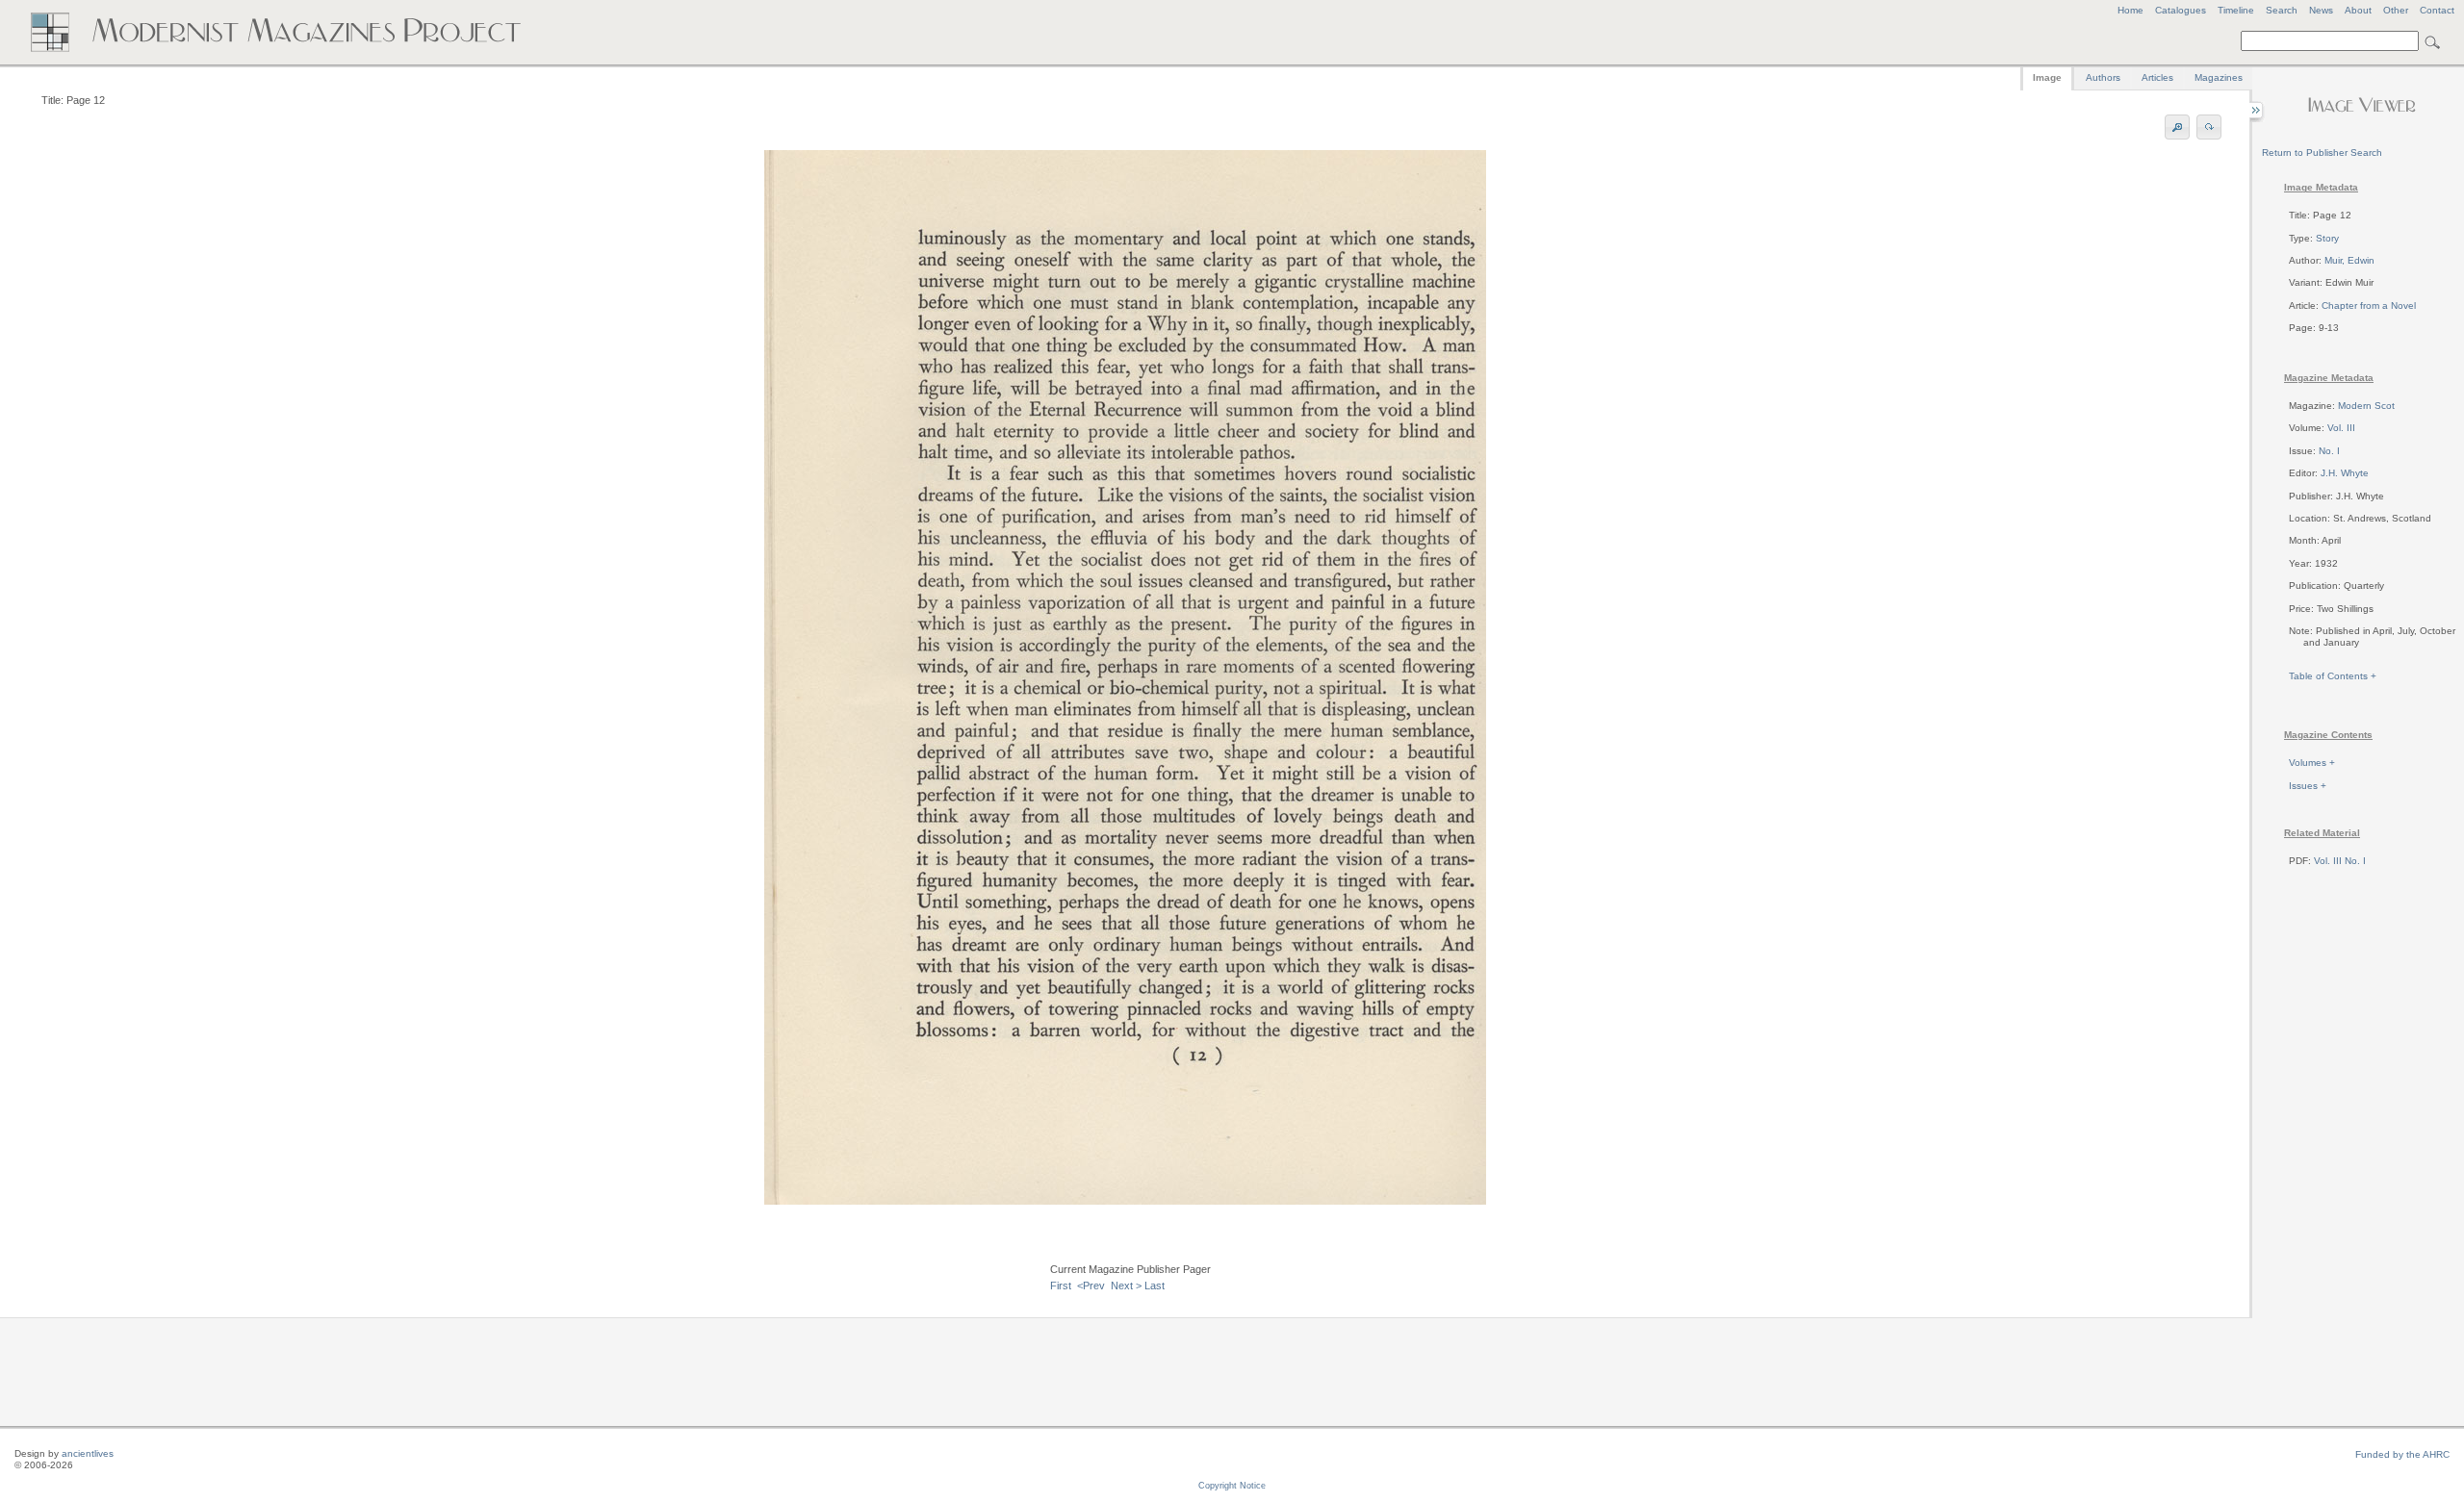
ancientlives (88, 1453)
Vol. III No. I (2340, 861)
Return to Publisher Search (2322, 153)
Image (2047, 77)
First (1061, 1286)
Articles (2157, 77)
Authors (2103, 77)
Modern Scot (2366, 406)
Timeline (2236, 10)
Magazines (2219, 77)
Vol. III (2341, 428)
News (2321, 10)
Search (2282, 10)
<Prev (1091, 1286)
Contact (2437, 10)
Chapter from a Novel (2369, 305)
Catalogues (2181, 10)
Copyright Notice (1232, 1486)
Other (2396, 10)
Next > (1126, 1286)
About (2358, 10)
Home (2130, 10)
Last (1155, 1286)
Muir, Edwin (2349, 260)
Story (2327, 238)
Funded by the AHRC (2402, 1454)
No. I (2329, 451)
